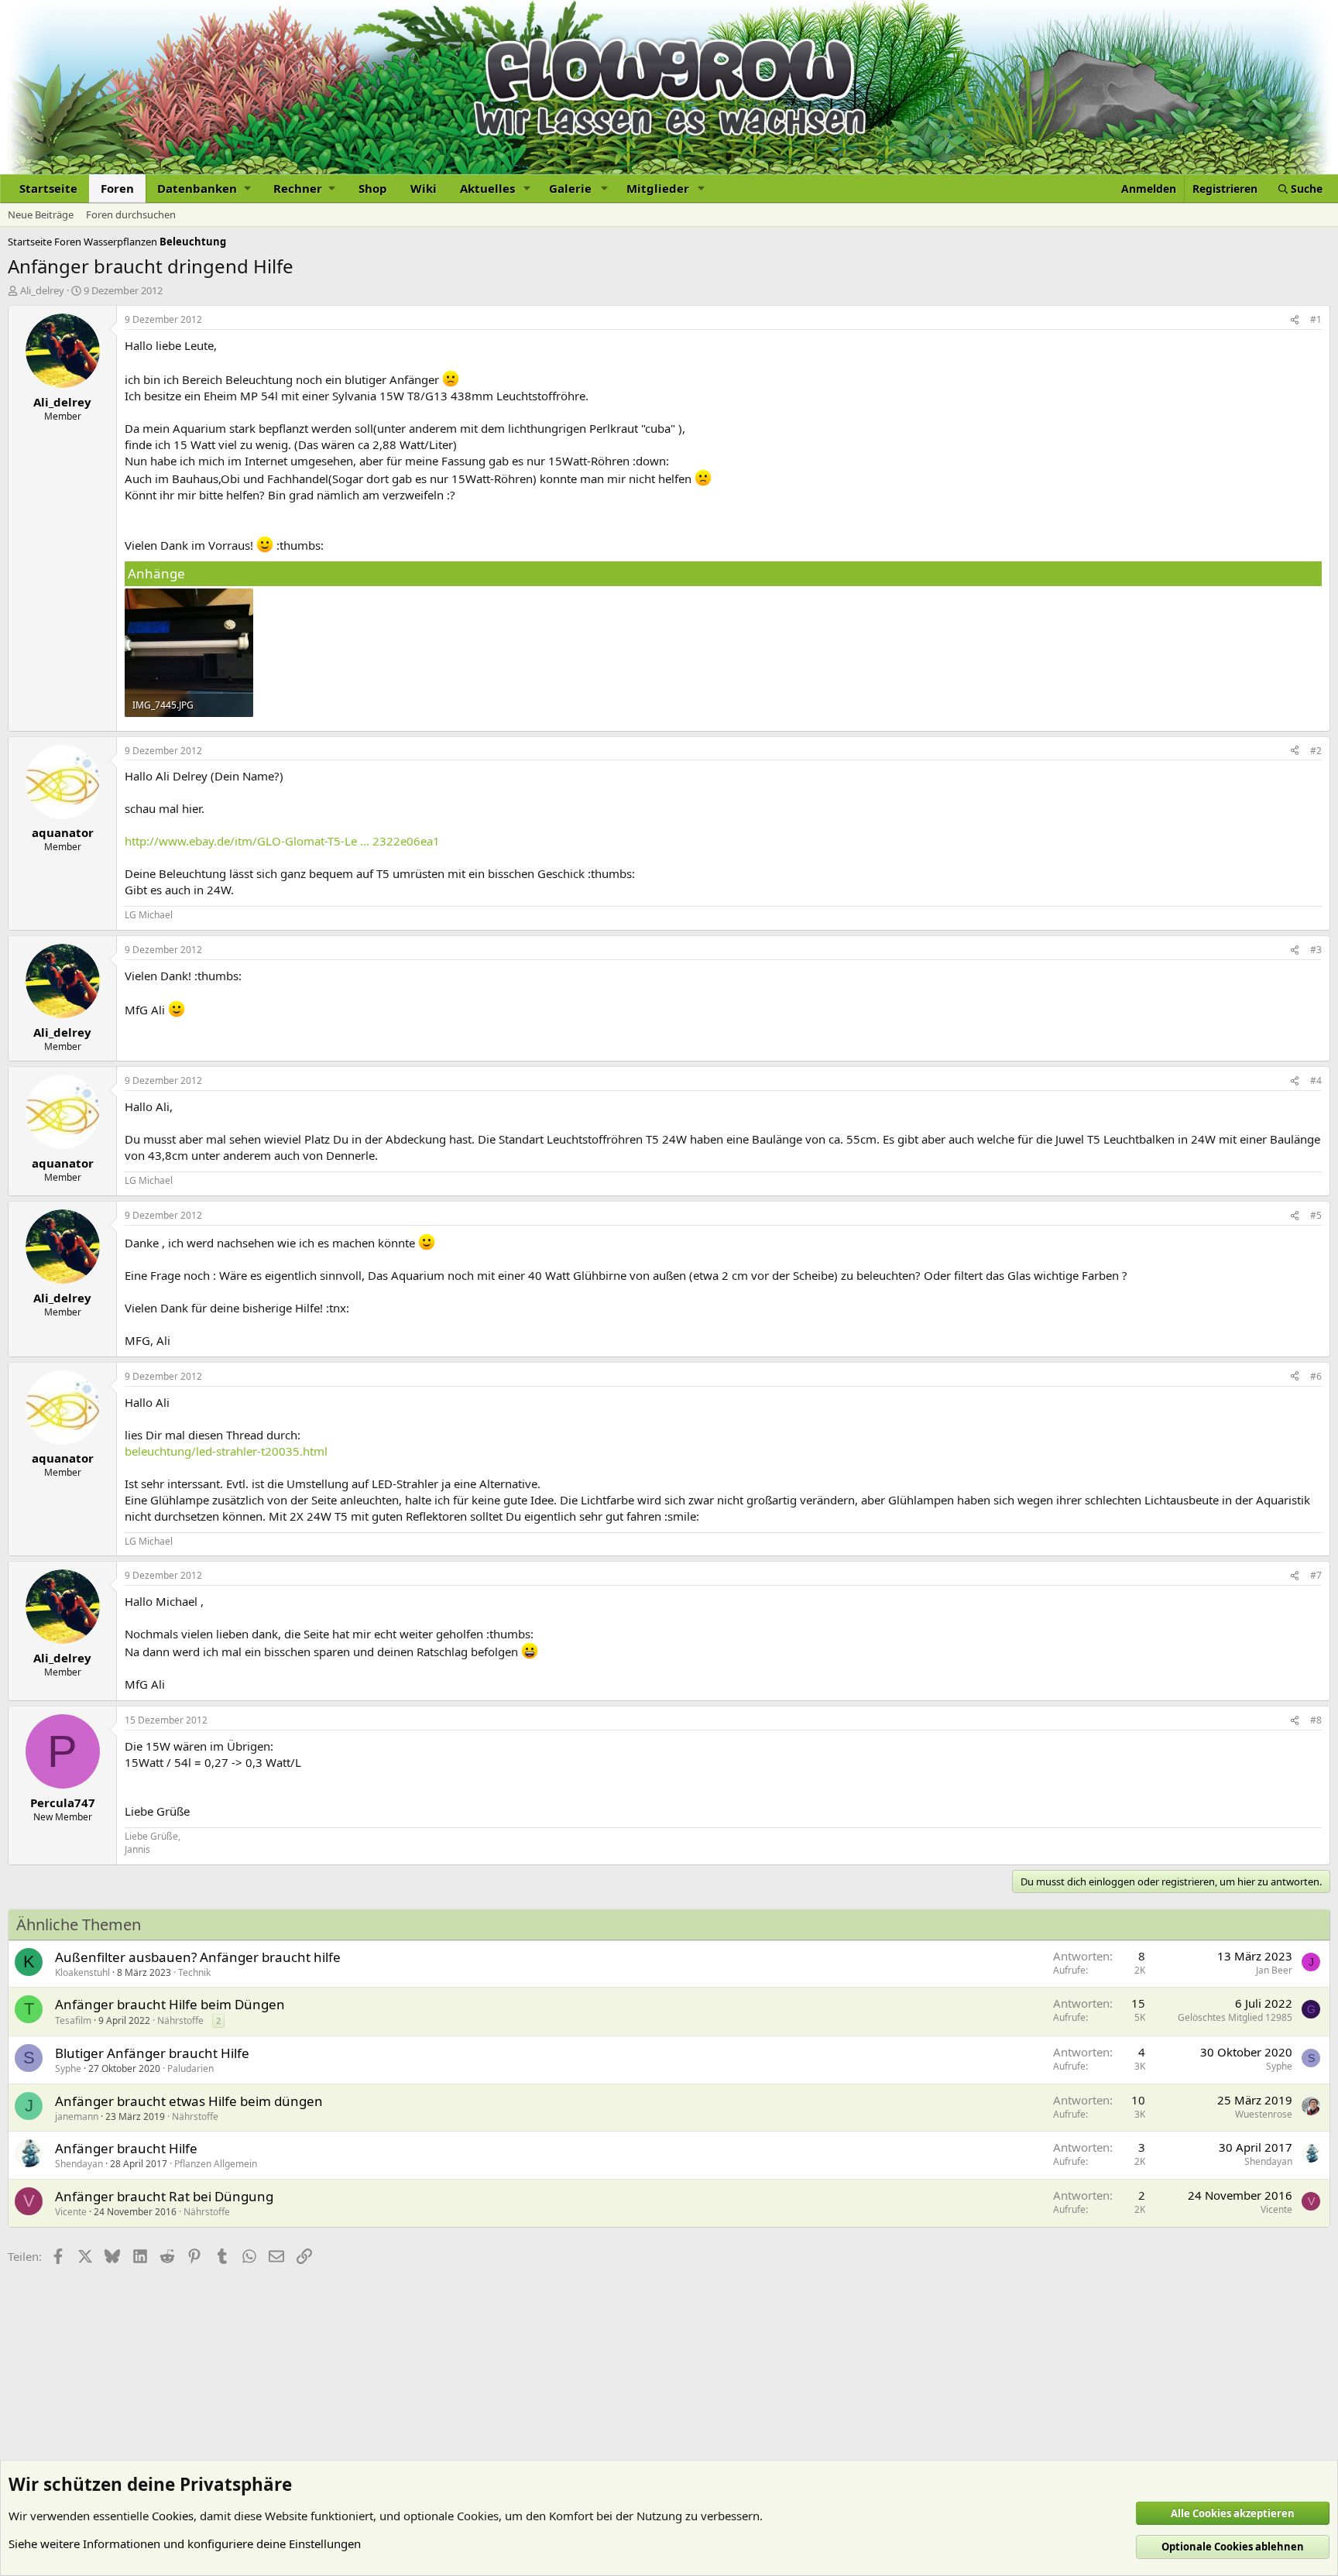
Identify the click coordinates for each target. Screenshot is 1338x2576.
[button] (204, 189)
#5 (1316, 1215)
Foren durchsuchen (131, 214)
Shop (373, 188)
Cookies (173, 2516)
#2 (1316, 751)
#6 (1316, 1376)
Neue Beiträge (41, 214)
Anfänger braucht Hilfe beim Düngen (170, 2004)
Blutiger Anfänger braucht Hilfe (152, 2053)
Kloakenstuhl (82, 1972)
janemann (77, 2116)
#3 (1316, 950)
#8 (1316, 1720)
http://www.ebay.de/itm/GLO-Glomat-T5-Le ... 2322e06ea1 (282, 841)
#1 (1316, 319)
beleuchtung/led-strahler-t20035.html (226, 1451)
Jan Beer (1274, 1970)
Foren (117, 188)
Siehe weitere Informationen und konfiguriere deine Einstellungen (185, 2543)
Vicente (71, 2212)
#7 (1316, 1575)
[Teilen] (1295, 320)
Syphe (68, 2068)
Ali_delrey (42, 290)
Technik (194, 1972)
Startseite (48, 188)
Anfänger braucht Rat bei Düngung (164, 2196)
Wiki (424, 188)
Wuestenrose (1264, 2114)
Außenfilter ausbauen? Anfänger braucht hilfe (198, 1957)
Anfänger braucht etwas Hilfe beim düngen (189, 2101)
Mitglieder (658, 188)
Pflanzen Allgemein (216, 2164)
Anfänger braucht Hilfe (126, 2148)
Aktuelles (487, 188)
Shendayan (79, 2164)
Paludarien (190, 2068)
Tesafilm (73, 2020)
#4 (1316, 1080)
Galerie (570, 188)
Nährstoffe (180, 2020)
